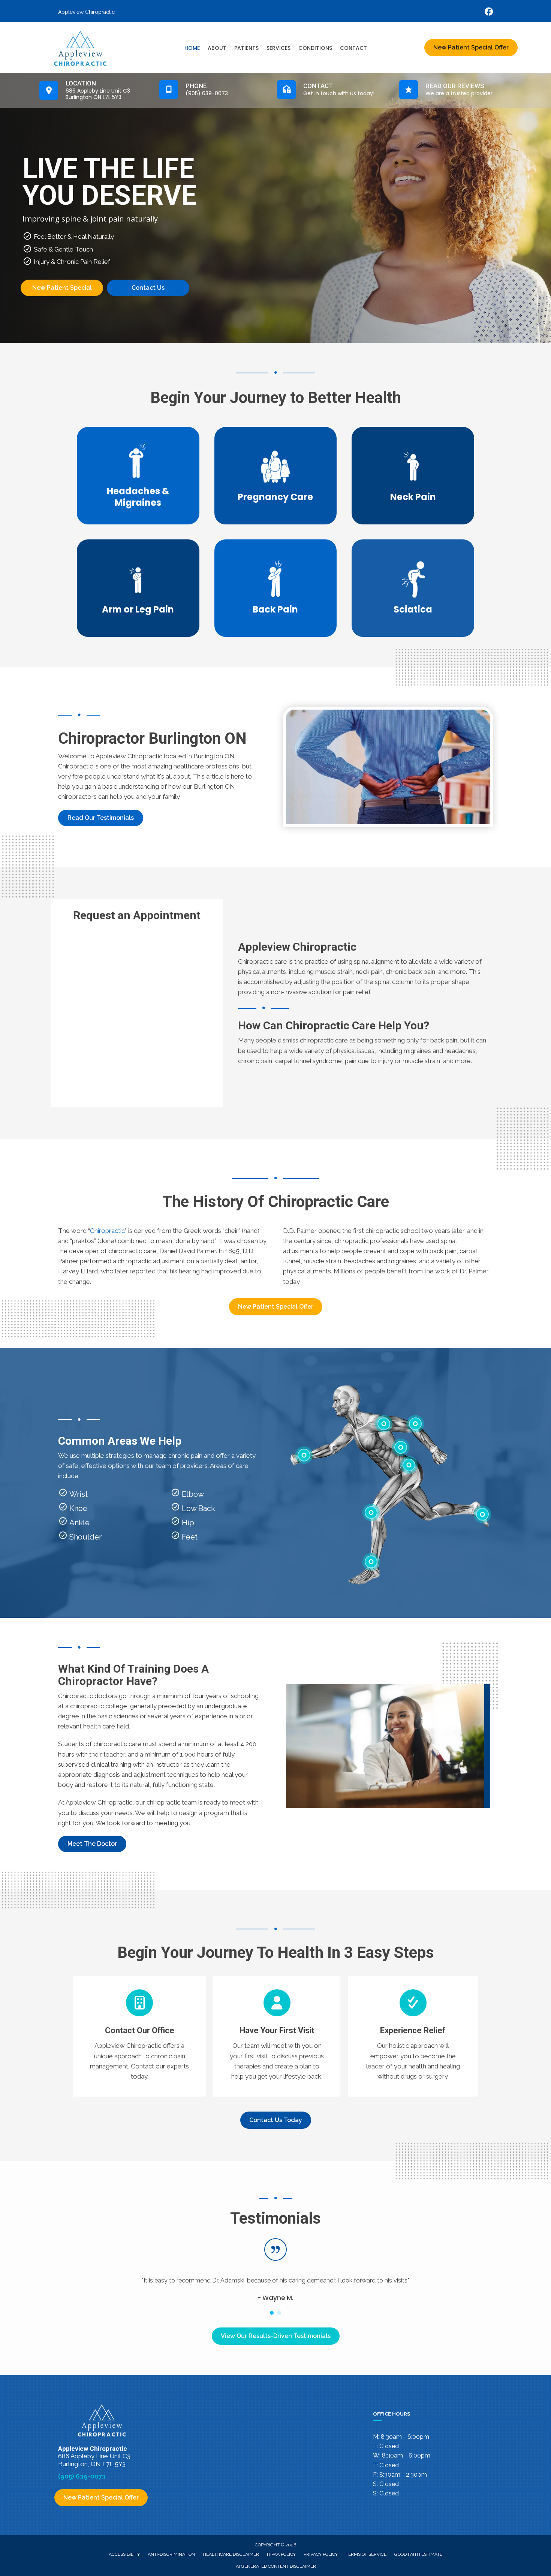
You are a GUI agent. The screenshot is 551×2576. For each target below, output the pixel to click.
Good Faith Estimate (418, 2554)
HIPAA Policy (281, 2554)
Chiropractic (107, 1231)
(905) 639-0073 (82, 2476)
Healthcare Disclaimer (231, 2554)
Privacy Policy (321, 2554)
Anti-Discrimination (171, 2554)
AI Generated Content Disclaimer (276, 2566)
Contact (353, 48)
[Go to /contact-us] (139, 2036)
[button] (101, 818)
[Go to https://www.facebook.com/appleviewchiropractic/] (489, 13)
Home (192, 48)
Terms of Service (366, 2554)
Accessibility (124, 2554)
